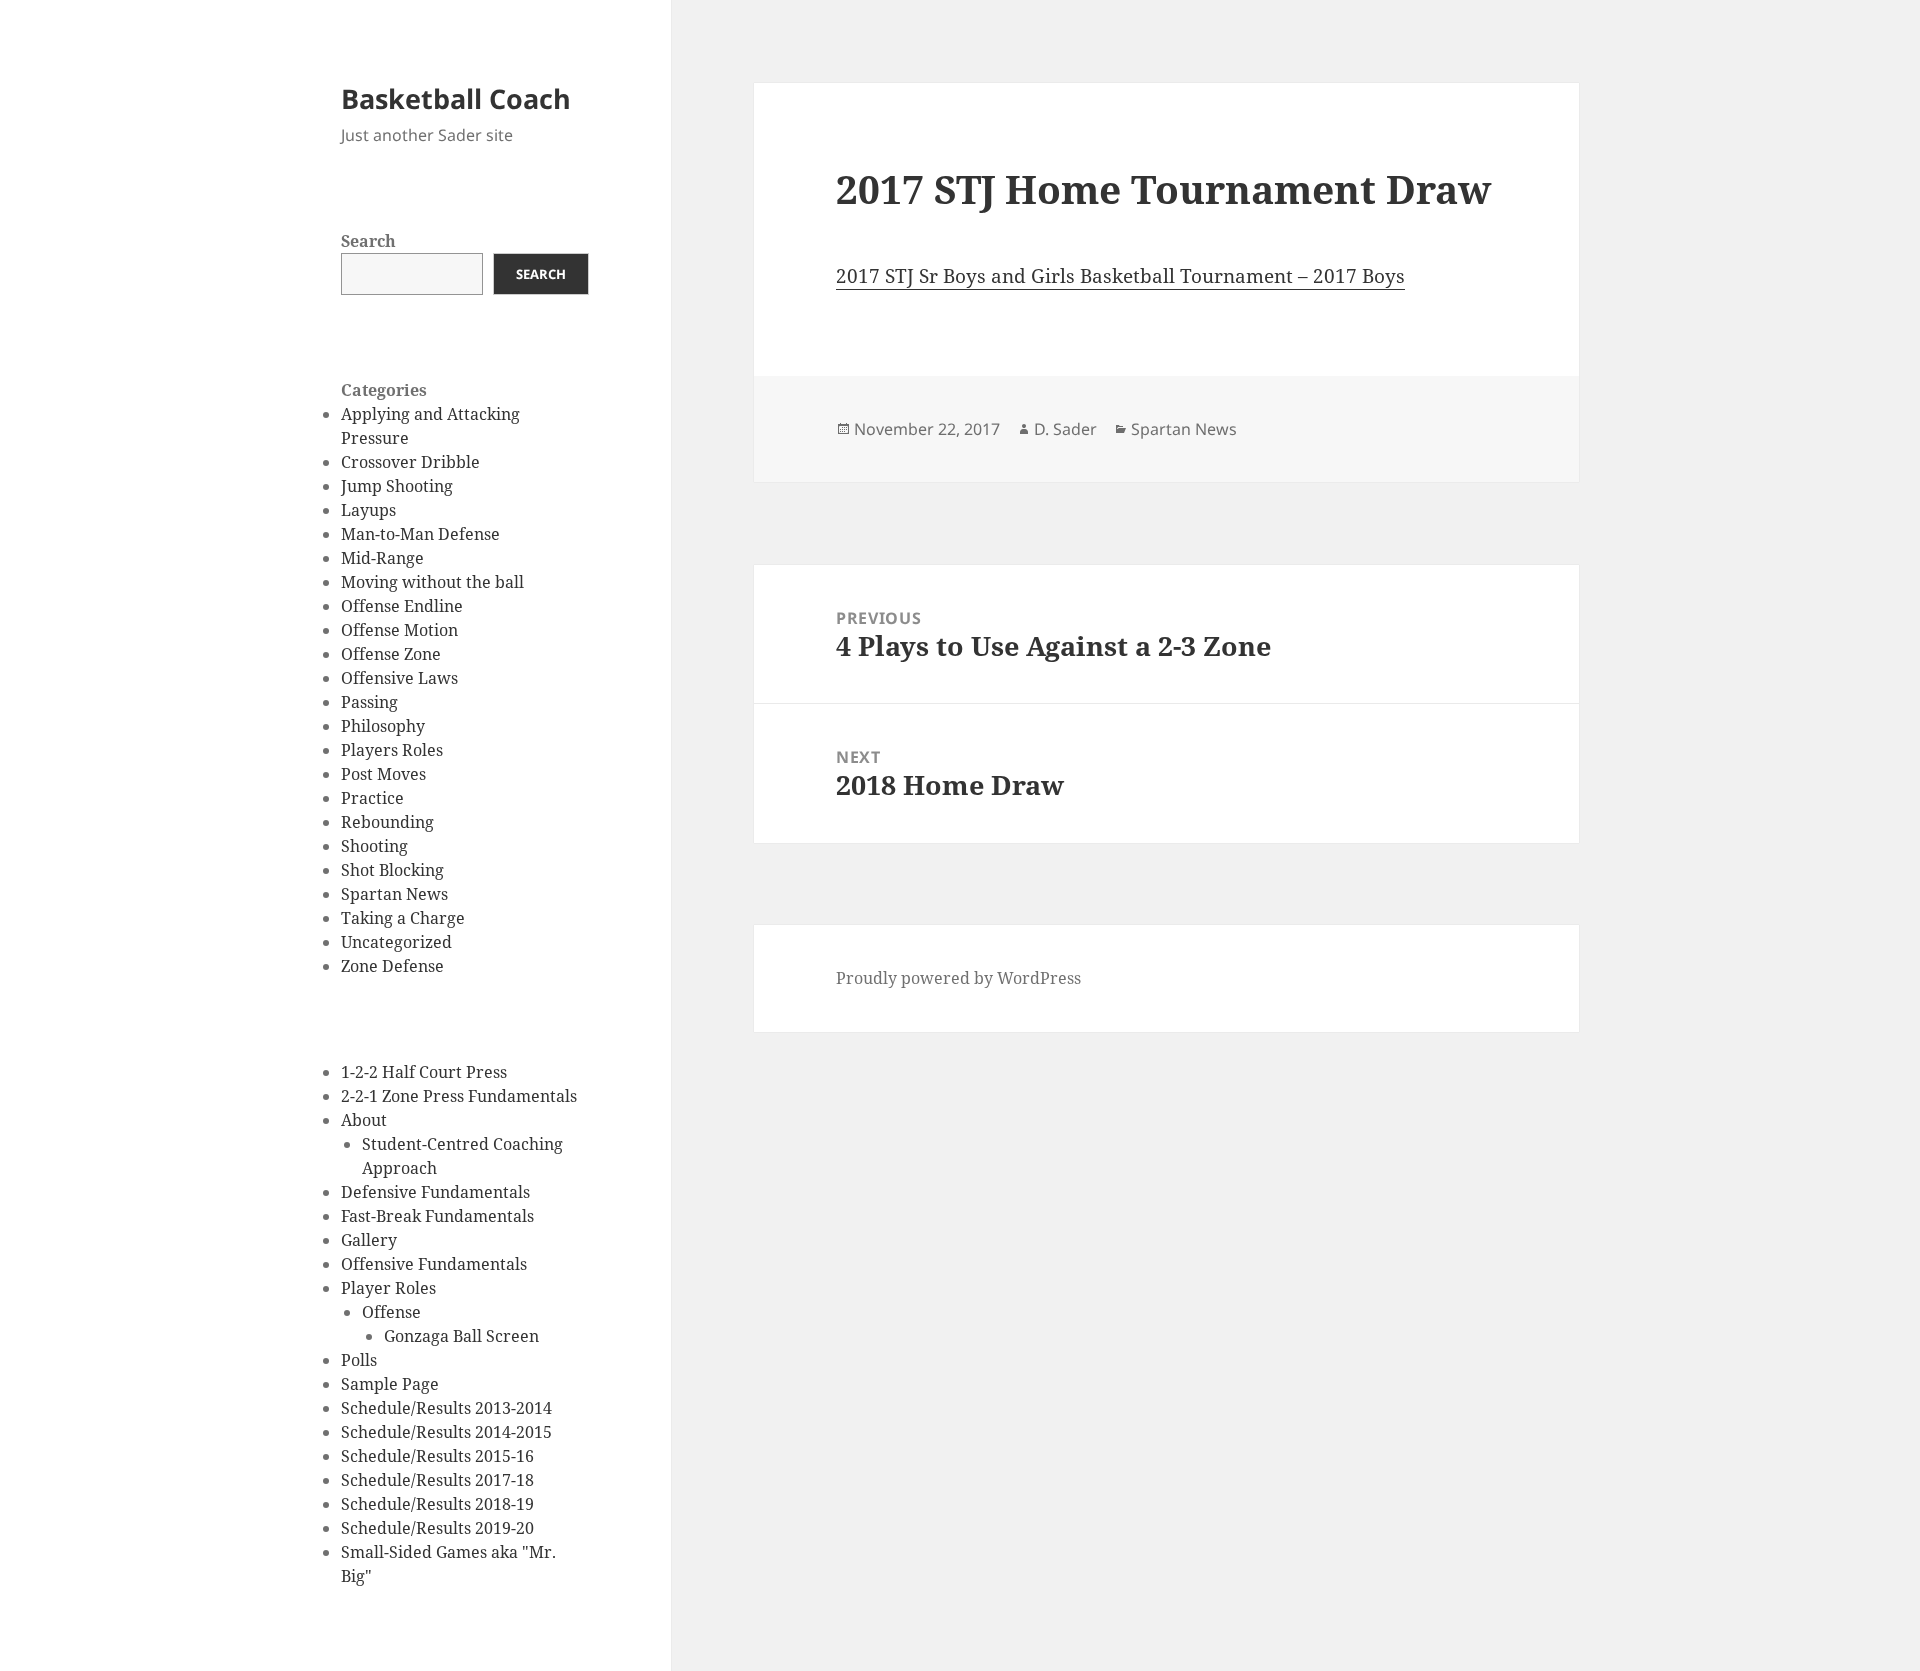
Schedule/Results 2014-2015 (446, 1432)
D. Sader (1065, 429)
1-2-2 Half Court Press (424, 1072)
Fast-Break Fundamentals (437, 1216)
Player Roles (388, 1288)
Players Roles (392, 750)
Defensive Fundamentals (435, 1192)
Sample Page (390, 1384)
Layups (368, 510)
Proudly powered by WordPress (958, 978)
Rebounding (387, 822)
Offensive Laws (399, 678)
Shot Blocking (392, 870)
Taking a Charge (403, 918)
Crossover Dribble (410, 462)
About (364, 1120)
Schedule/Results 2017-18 (437, 1480)
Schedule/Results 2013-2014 (446, 1408)
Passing (369, 702)
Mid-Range (382, 558)
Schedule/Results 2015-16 (437, 1456)
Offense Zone (391, 654)
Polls (359, 1360)
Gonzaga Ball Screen (461, 1336)
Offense (391, 1312)
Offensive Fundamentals (434, 1264)
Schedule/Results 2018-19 (437, 1504)
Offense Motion (399, 630)
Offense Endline (402, 606)
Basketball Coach (456, 98)
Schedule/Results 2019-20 (437, 1528)
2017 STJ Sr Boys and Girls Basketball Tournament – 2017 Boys (1120, 276)
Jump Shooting (397, 486)
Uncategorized (396, 942)
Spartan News (394, 894)
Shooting (374, 846)
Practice (372, 798)
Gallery (369, 1240)
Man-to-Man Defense (420, 534)
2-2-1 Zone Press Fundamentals (459, 1096)
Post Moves (383, 774)
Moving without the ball (432, 582)
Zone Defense (392, 966)
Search (368, 241)
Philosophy (383, 726)
